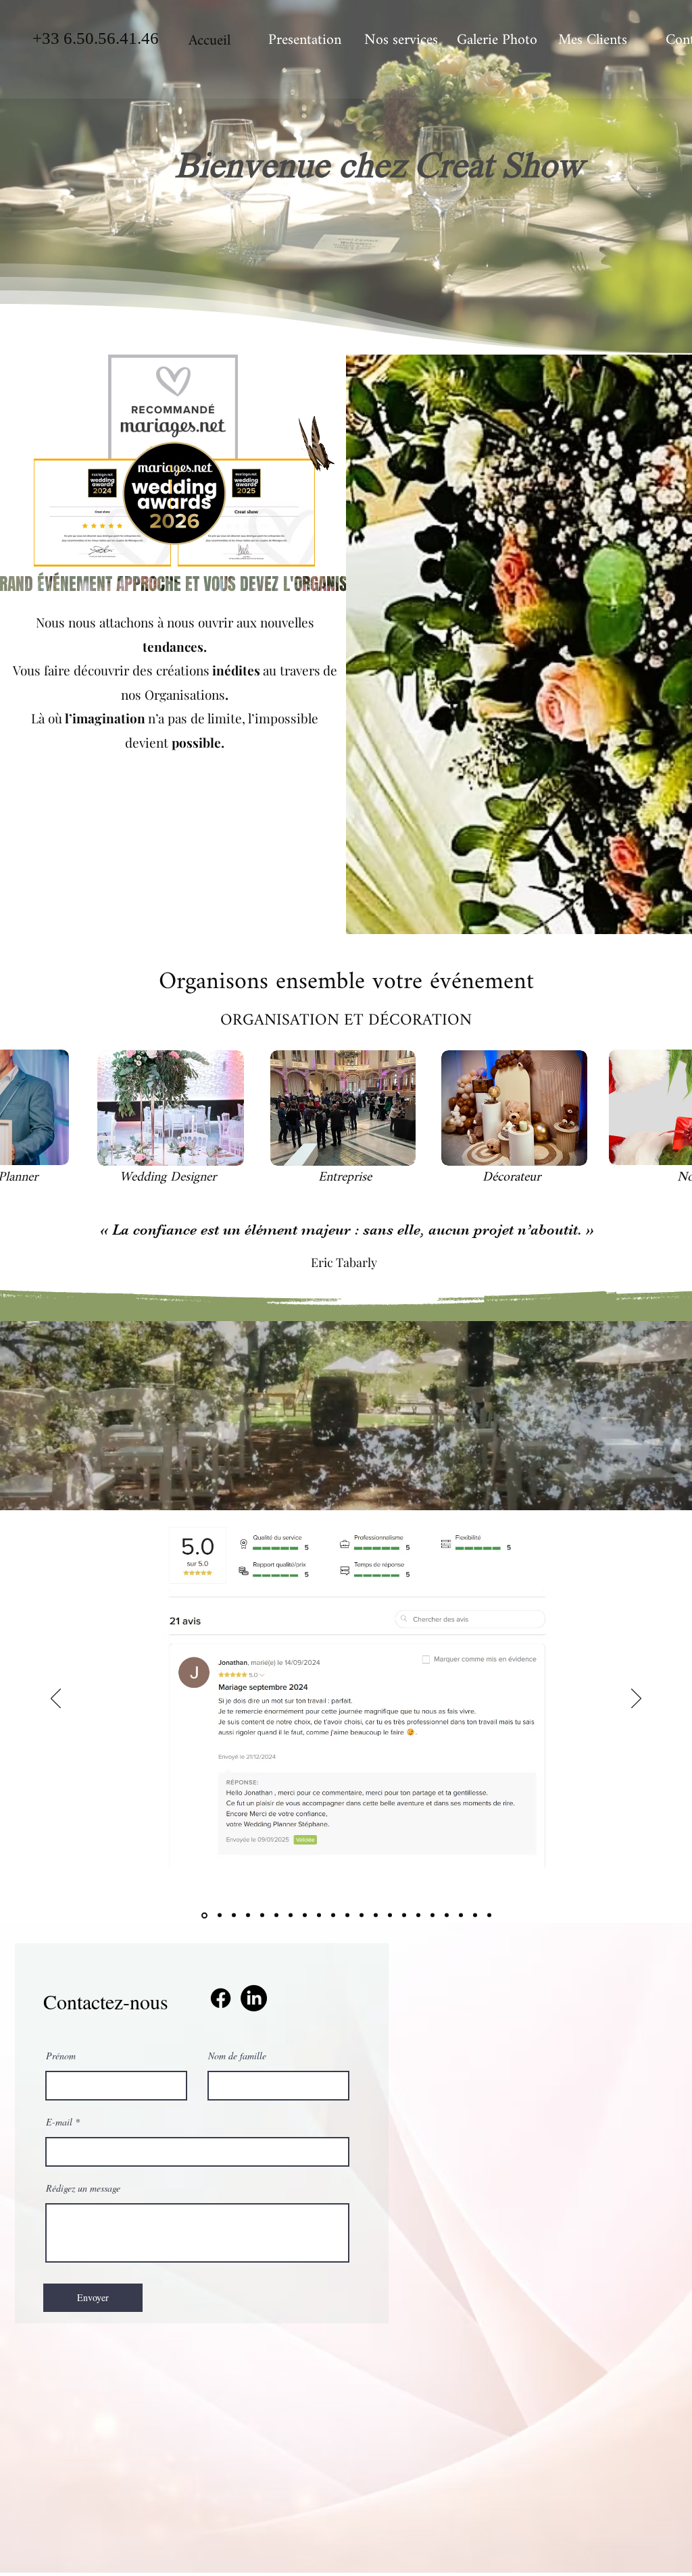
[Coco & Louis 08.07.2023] (418, 1915)
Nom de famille (237, 2056)
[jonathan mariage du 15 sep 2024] (203, 1915)
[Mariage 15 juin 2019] (475, 1915)
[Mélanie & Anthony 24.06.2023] (404, 1915)
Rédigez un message (83, 2188)
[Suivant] (636, 1699)
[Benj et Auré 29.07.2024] (319, 1915)
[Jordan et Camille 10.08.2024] (347, 1915)
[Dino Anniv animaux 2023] (390, 1915)
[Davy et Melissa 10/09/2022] (447, 1915)
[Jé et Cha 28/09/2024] (219, 1915)
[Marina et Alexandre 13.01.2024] (291, 1915)
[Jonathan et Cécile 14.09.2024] (362, 1915)
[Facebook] (221, 1998)
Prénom (61, 2056)
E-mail (59, 2122)
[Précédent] (56, 1699)
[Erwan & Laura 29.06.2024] (305, 1915)
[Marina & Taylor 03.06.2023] (376, 1915)
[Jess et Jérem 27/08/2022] (461, 1915)
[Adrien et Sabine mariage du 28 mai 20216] (489, 1915)
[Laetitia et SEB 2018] (262, 1915)
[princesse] (234, 1915)
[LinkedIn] (254, 1998)
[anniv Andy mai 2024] (248, 1915)
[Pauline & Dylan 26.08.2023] (432, 1915)
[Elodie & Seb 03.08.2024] (333, 1915)
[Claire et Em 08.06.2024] (276, 1915)
